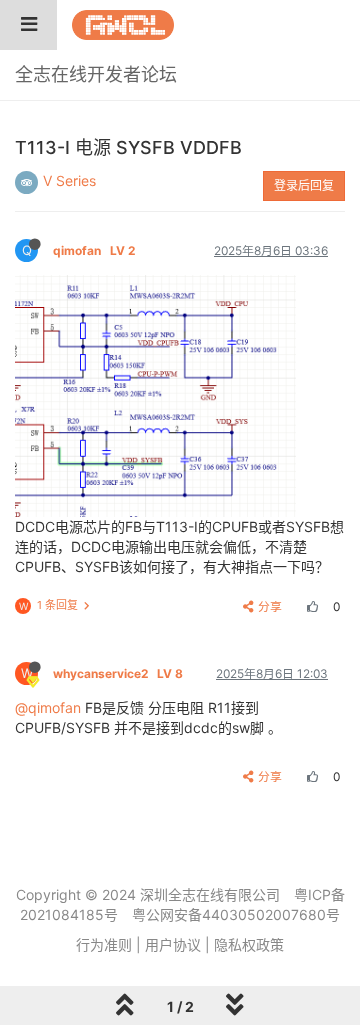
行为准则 (104, 944)
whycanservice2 (118, 673)
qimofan (94, 250)
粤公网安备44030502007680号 (236, 914)
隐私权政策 (249, 944)
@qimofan (48, 707)
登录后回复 (304, 185)
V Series (69, 180)
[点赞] (310, 606)
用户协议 (173, 944)
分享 (270, 606)
